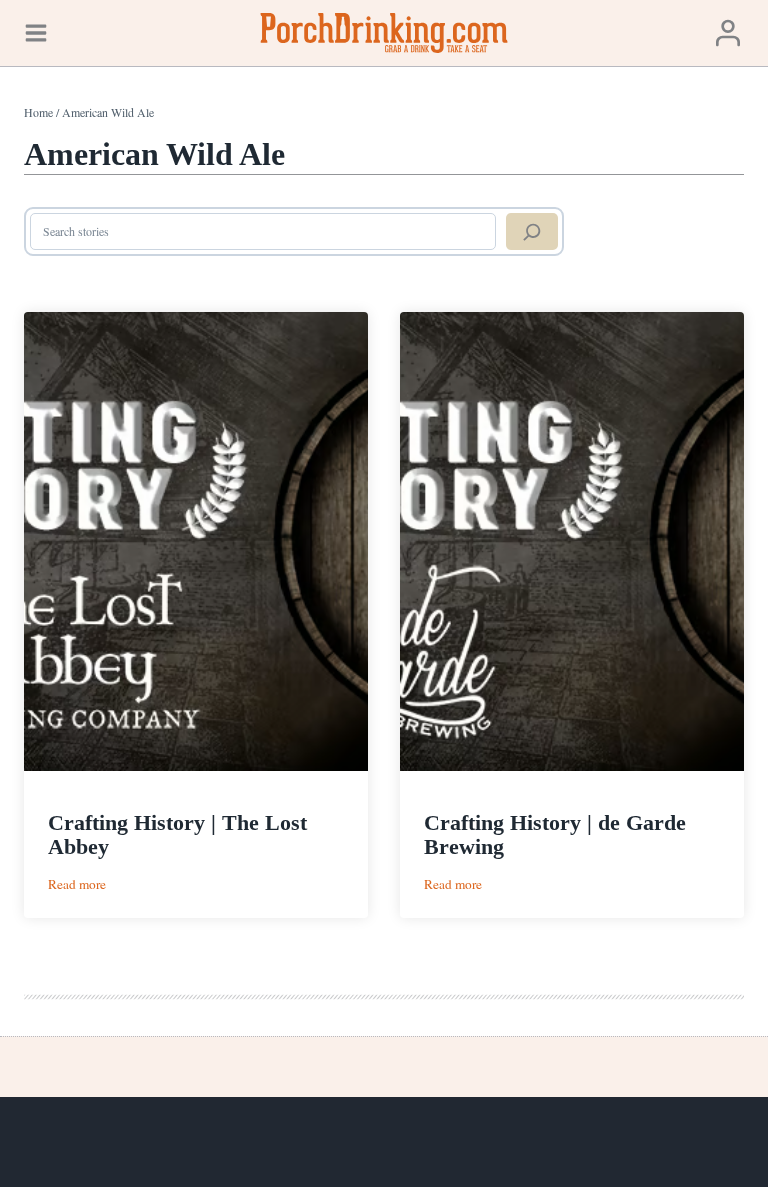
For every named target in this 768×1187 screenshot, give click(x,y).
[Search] (532, 232)
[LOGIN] (728, 32)
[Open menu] (36, 32)
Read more (77, 884)
